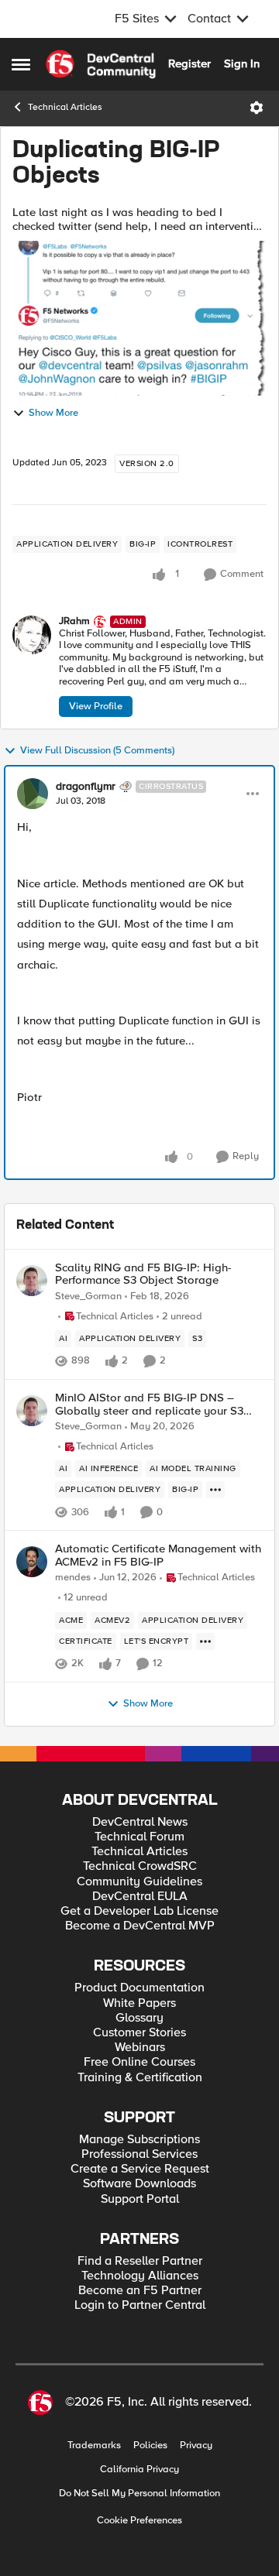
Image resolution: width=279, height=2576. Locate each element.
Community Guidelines (139, 1882)
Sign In (242, 63)
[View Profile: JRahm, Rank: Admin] (32, 635)
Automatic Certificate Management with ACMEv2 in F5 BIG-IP (158, 1555)
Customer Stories (139, 2033)
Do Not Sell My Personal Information (139, 2494)
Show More (53, 413)
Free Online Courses (139, 2062)
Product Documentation (139, 1988)
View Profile (96, 706)
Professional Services (139, 2154)
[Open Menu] (257, 108)
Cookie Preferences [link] (139, 2520)
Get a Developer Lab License (139, 1911)
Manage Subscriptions (139, 2140)
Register (189, 63)
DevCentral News (140, 1822)
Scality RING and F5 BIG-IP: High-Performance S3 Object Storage (143, 1274)
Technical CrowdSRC (140, 1866)
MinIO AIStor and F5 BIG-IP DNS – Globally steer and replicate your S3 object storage (149, 1404)
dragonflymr (86, 787)
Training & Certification (140, 2078)
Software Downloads (139, 2184)
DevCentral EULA (140, 1897)
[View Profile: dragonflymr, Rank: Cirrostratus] (33, 794)
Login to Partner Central (140, 2305)
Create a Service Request (140, 2169)
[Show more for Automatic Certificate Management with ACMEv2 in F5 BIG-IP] (205, 1641)
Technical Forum (139, 1837)
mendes (73, 1578)
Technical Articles (65, 107)
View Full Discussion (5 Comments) (97, 751)
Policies (150, 2446)
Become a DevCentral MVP (140, 1926)
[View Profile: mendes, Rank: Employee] (32, 1562)
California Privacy (139, 2470)
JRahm (74, 621)
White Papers (139, 2003)
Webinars (140, 2048)
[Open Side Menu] (21, 64)
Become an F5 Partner (140, 2291)
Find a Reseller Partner (140, 2261)
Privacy (196, 2446)
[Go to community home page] (101, 64)
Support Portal (140, 2199)
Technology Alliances (140, 2276)
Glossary (139, 2018)
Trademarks (94, 2446)
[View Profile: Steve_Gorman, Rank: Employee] (32, 1281)
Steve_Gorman (88, 1297)
